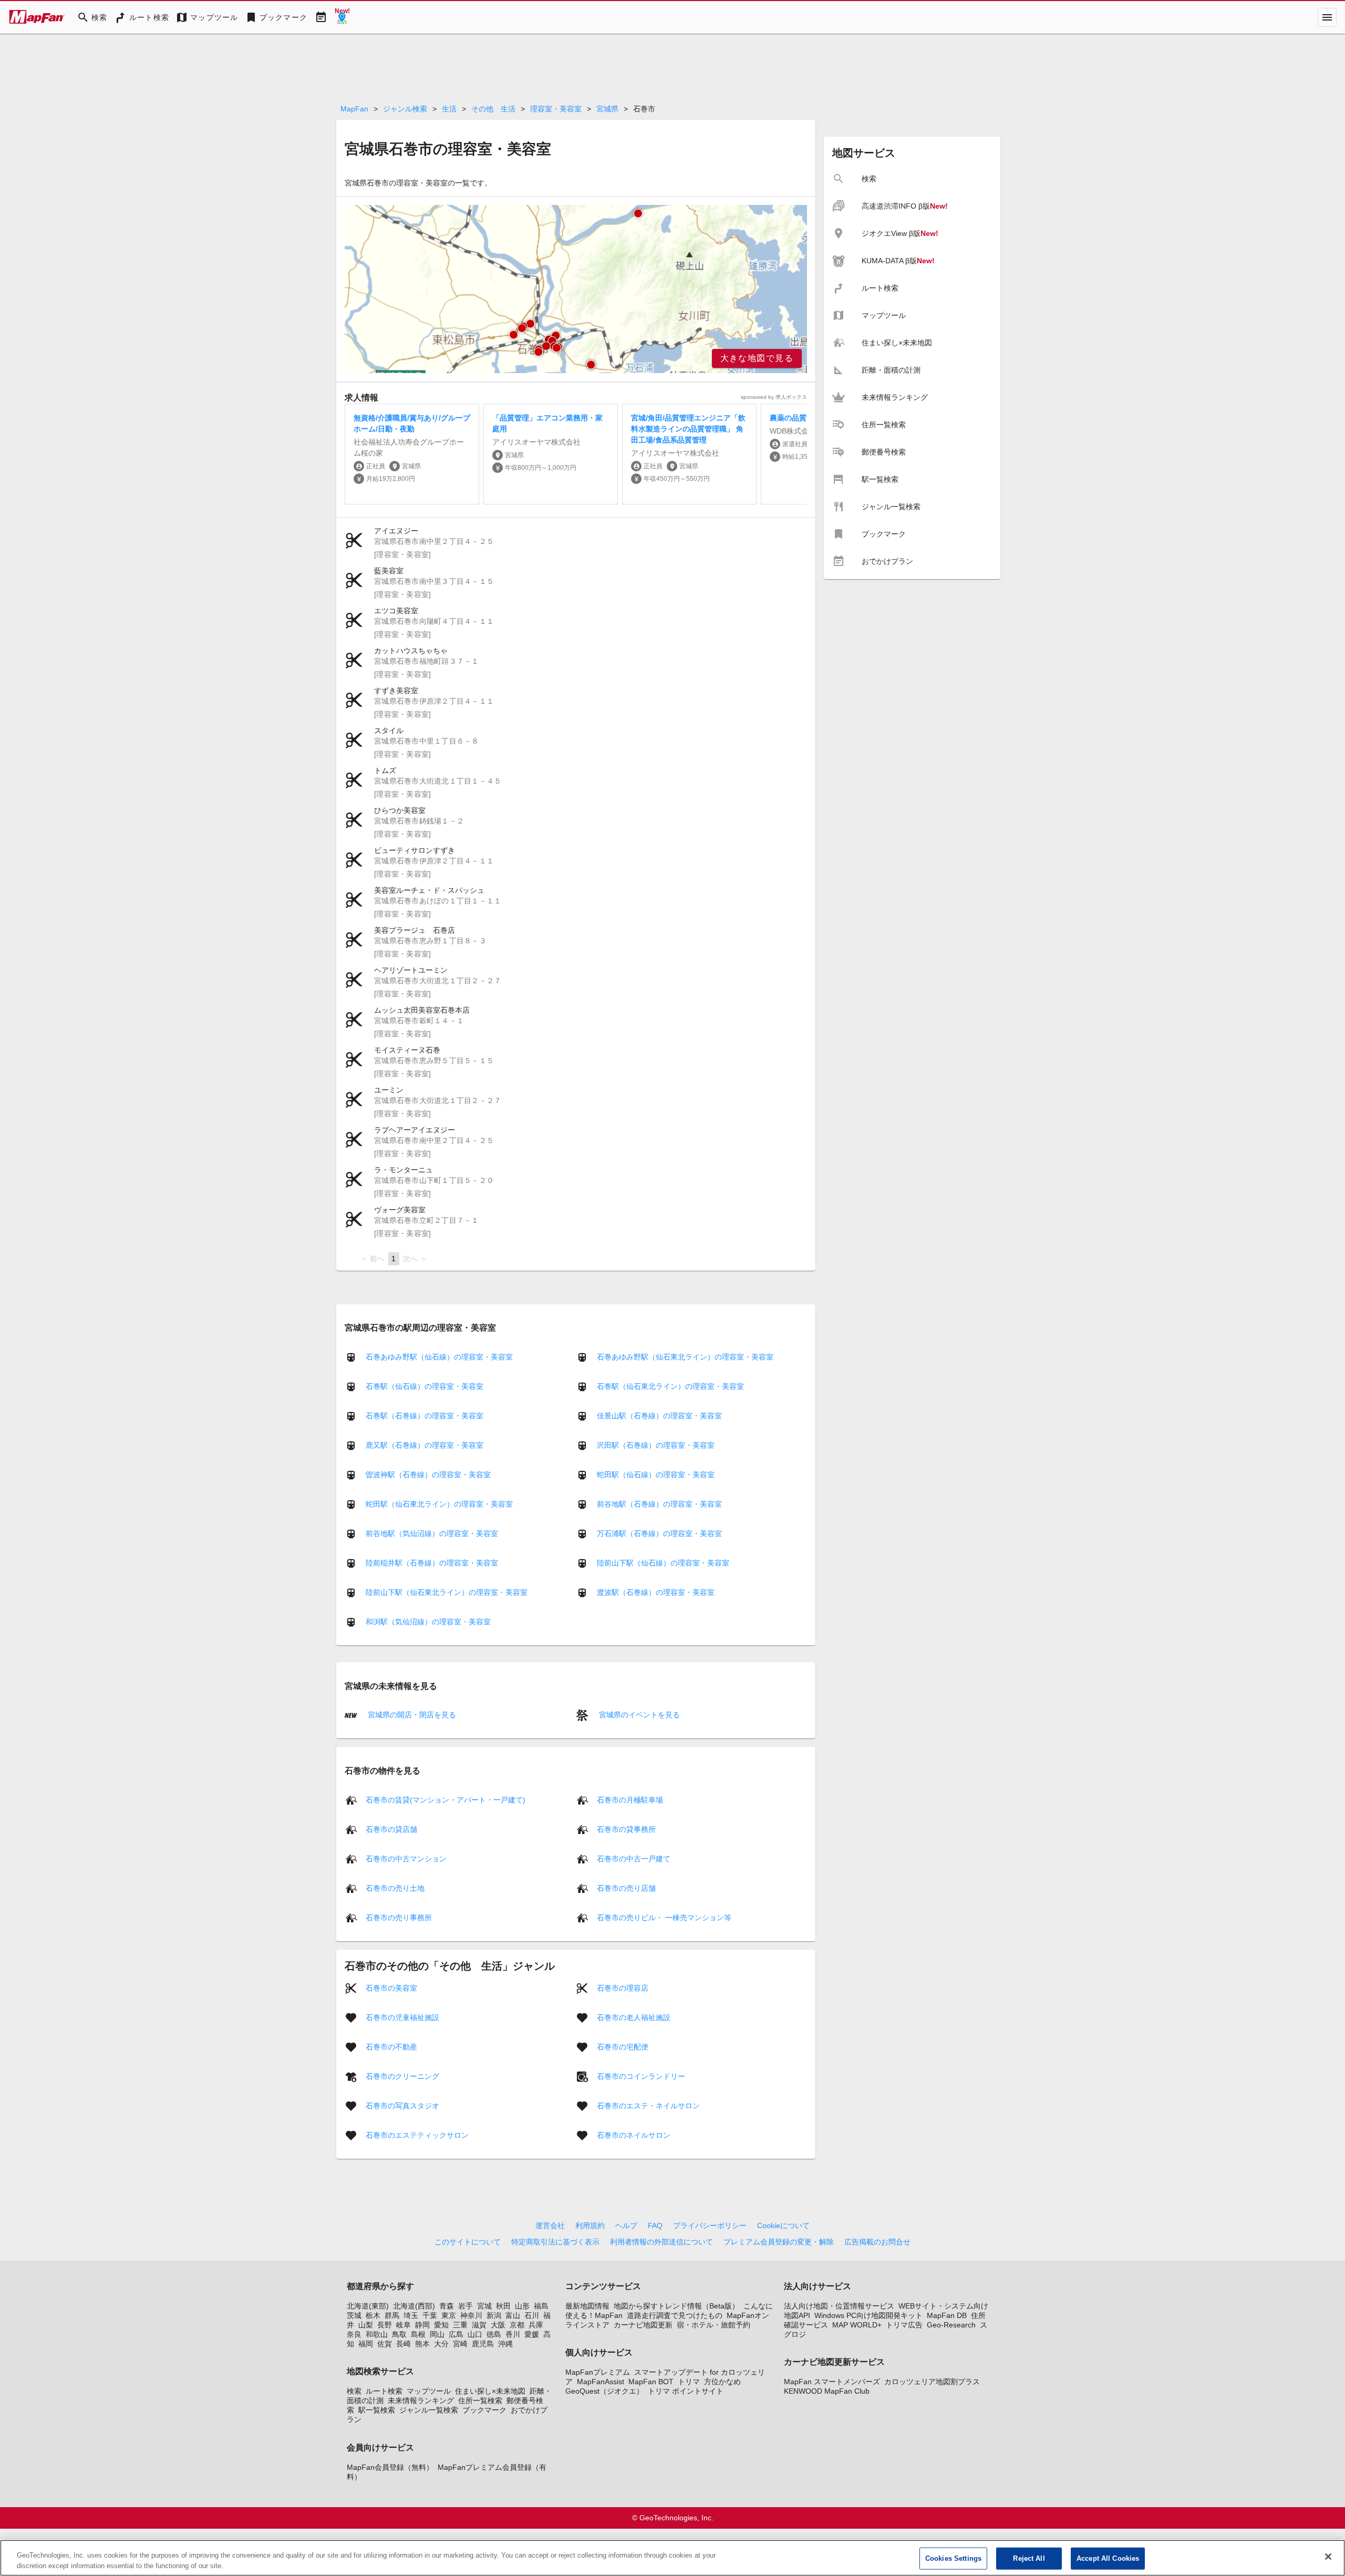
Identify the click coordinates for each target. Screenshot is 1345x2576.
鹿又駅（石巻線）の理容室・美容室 (425, 1445)
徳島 (494, 2334)
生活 (449, 109)
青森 (447, 2306)
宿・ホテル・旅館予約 (713, 2325)
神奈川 (471, 2315)
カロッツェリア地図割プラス (932, 2382)
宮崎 (460, 2344)
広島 (456, 2334)
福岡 (366, 2344)
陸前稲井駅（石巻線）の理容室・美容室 (432, 1563)
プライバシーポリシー (710, 2225)
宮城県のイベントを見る (638, 1715)
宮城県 (607, 109)
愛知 (441, 2325)
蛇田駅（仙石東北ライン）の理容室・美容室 (439, 1504)
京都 (517, 2325)
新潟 (494, 2315)
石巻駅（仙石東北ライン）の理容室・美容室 (670, 1386)
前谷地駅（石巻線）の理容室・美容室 (659, 1504)
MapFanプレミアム (598, 2372)
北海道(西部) (414, 2306)
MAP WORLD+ (857, 2325)
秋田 (503, 2306)
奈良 (354, 2334)
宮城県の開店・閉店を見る (411, 1715)
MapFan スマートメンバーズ (832, 2382)
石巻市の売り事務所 (399, 1917)
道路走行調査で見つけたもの (675, 2315)
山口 (475, 2334)
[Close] (1328, 2557)
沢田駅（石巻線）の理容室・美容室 (656, 1445)
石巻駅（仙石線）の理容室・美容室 (425, 1386)
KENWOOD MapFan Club (827, 2391)
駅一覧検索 (377, 2410)
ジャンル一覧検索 (429, 2410)
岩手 (465, 2306)
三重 (460, 2325)
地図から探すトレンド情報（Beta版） (676, 2306)
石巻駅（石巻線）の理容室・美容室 (425, 1416)
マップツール (429, 2391)
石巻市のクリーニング (402, 2076)
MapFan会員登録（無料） (390, 2467)
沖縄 (505, 2344)
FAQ (655, 2225)
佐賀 (385, 2344)
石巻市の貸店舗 (391, 1829)
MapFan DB (947, 2315)
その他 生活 (493, 109)
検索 (354, 2391)
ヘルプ (626, 2225)
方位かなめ (722, 2382)
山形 (522, 2306)
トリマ (689, 2382)
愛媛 (532, 2334)
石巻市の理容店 (623, 1987)
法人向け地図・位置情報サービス (839, 2306)
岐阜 (403, 2325)
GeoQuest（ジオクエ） (604, 2391)
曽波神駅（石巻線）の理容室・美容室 (428, 1475)
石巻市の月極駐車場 (630, 1799)
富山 (513, 2315)
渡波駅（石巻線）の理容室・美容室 (656, 1592)
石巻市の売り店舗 (626, 1888)
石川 (532, 2315)
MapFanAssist (601, 2382)
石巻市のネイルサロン (634, 2135)
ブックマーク (484, 2410)
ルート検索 (384, 2391)
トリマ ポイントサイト (686, 2391)
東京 (449, 2315)
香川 (513, 2334)
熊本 (422, 2344)
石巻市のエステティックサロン (417, 2135)
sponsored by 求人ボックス (774, 397)
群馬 (392, 2315)
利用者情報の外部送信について (661, 2242)
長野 (385, 2325)
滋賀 (479, 2325)
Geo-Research (951, 2325)
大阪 (498, 2325)
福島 (541, 2306)
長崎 (403, 2344)
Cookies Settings (953, 2558)
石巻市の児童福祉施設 (402, 2017)
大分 (441, 2344)
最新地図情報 (587, 2306)
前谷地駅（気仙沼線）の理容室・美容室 (432, 1533)
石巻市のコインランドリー (641, 2076)
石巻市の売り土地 (395, 1888)
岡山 (437, 2334)
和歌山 (377, 2334)
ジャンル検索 (405, 109)
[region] (576, 289)
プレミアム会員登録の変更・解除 (779, 2242)
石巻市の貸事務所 (626, 1829)
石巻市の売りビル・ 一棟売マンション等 (664, 1917)
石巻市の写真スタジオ (402, 2105)
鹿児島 (483, 2344)
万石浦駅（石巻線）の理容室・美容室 (659, 1533)
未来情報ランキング (421, 2400)
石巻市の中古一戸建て (634, 1858)
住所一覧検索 (480, 2400)
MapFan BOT (651, 2382)
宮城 (484, 2306)
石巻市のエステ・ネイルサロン (648, 2105)
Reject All (1029, 2558)
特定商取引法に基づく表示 (555, 2242)
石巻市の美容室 (391, 1987)
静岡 (422, 2325)
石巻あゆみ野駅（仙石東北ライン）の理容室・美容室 (685, 1357)
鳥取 (399, 2334)
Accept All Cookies (1108, 2558)
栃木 (373, 2315)
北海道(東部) (368, 2306)
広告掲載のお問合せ (877, 2242)
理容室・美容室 (556, 109)
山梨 (366, 2325)
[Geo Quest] (342, 17)
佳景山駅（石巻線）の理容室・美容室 (659, 1416)
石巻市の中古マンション (406, 1858)
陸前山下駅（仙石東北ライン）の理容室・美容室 (447, 1592)
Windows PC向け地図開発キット (868, 2315)
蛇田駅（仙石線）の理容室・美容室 (656, 1475)
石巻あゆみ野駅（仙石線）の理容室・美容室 (439, 1357)
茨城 (354, 2315)
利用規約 (590, 2225)
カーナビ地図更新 (643, 2325)
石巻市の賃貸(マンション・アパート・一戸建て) (446, 1799)
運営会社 (550, 2225)
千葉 (430, 2315)
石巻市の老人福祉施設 (634, 2017)
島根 (418, 2334)
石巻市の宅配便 (623, 2046)
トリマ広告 (904, 2325)
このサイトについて (468, 2242)
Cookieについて (783, 2225)
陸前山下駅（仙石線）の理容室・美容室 (663, 1563)
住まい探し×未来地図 (490, 2391)
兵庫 (536, 2325)
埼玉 (411, 2315)
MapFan (354, 109)
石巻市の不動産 (391, 2046)
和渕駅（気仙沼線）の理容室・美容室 (428, 1622)
